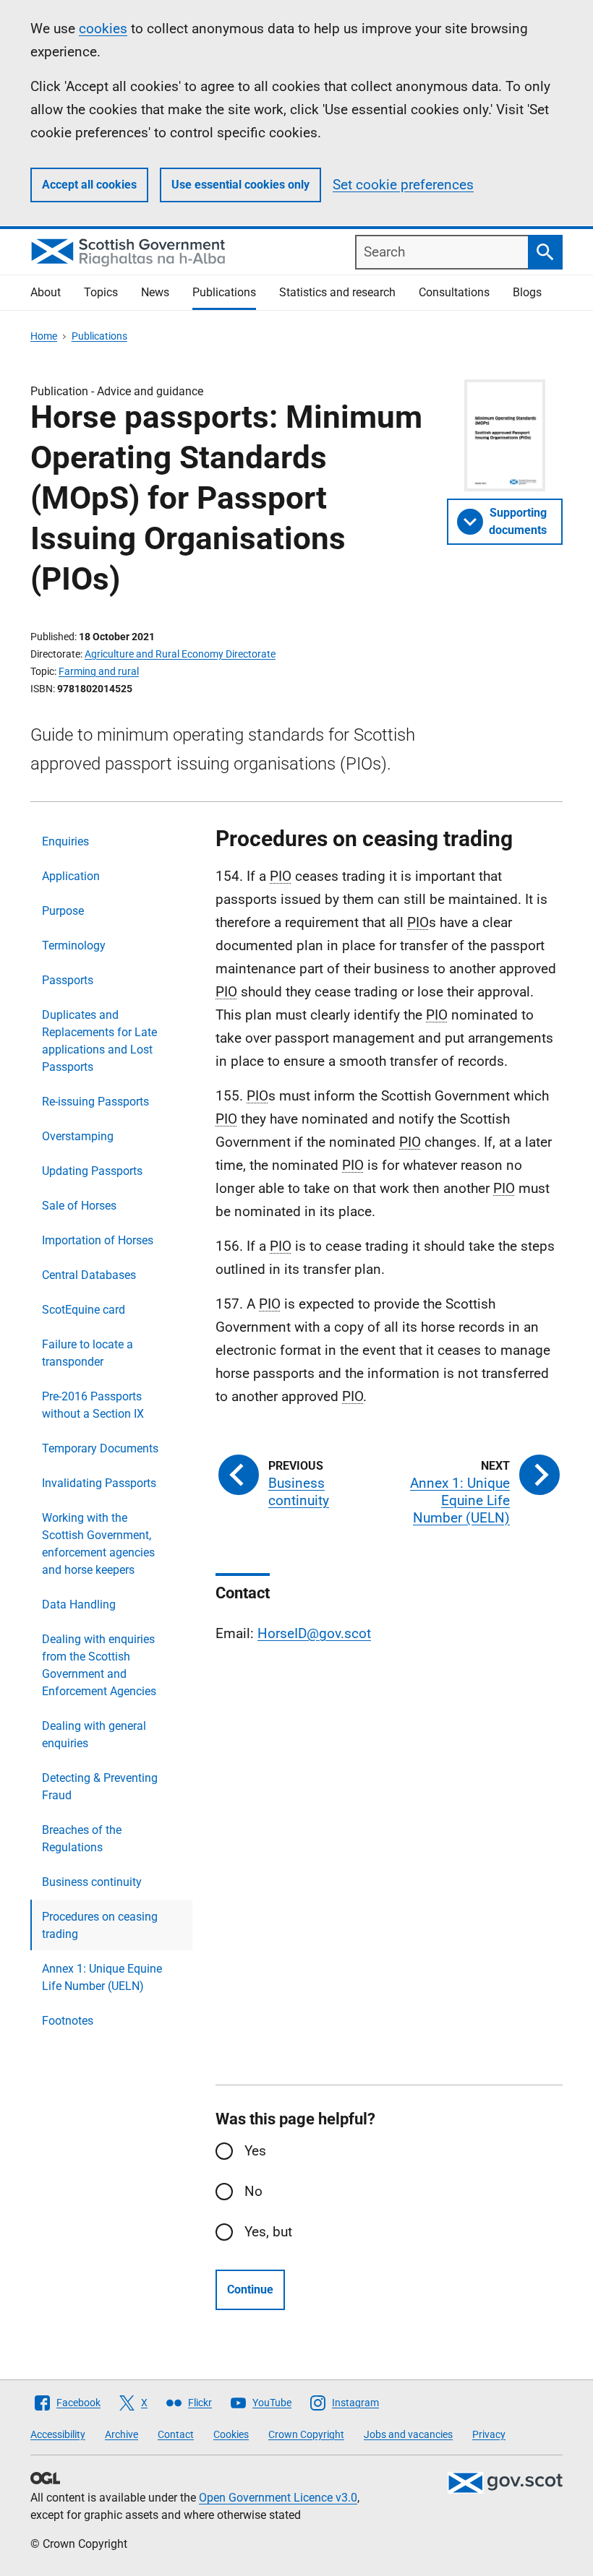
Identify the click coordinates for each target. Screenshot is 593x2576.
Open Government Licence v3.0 (278, 2498)
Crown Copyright (306, 2434)
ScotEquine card (84, 1310)
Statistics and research (337, 292)
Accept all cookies (89, 185)
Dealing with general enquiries (94, 1735)
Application (71, 876)
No (253, 2191)
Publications (224, 292)
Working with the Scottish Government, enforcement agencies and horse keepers (98, 1544)
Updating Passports (92, 1171)
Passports (68, 980)
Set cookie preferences (403, 185)
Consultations (454, 292)
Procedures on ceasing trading (100, 1925)
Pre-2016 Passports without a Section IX (93, 1405)
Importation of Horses (98, 1240)
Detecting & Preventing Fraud (100, 1787)
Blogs (527, 292)
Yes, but (268, 2232)
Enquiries (65, 841)
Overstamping (78, 1136)
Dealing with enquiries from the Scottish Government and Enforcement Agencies (99, 1665)
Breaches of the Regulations (82, 1839)
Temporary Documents (100, 1448)
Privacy (489, 2434)
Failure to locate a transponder (88, 1353)
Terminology (74, 945)
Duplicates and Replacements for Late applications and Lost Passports (99, 1041)
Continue (250, 2289)
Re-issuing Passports (95, 1102)
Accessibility (58, 2434)
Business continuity (92, 1882)
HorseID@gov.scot (314, 1633)
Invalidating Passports (99, 1483)
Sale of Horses (79, 1206)
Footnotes (68, 2021)
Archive (121, 2434)
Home (44, 336)
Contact (176, 2434)
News (155, 292)
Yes (255, 2151)
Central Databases (89, 1275)
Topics (101, 292)
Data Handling (79, 1604)
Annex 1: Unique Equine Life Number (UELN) (102, 1977)
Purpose (63, 911)
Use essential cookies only (240, 185)
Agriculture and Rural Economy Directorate (180, 654)
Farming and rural (99, 671)
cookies (103, 29)
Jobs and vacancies (408, 2434)
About (46, 292)
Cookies (231, 2434)
